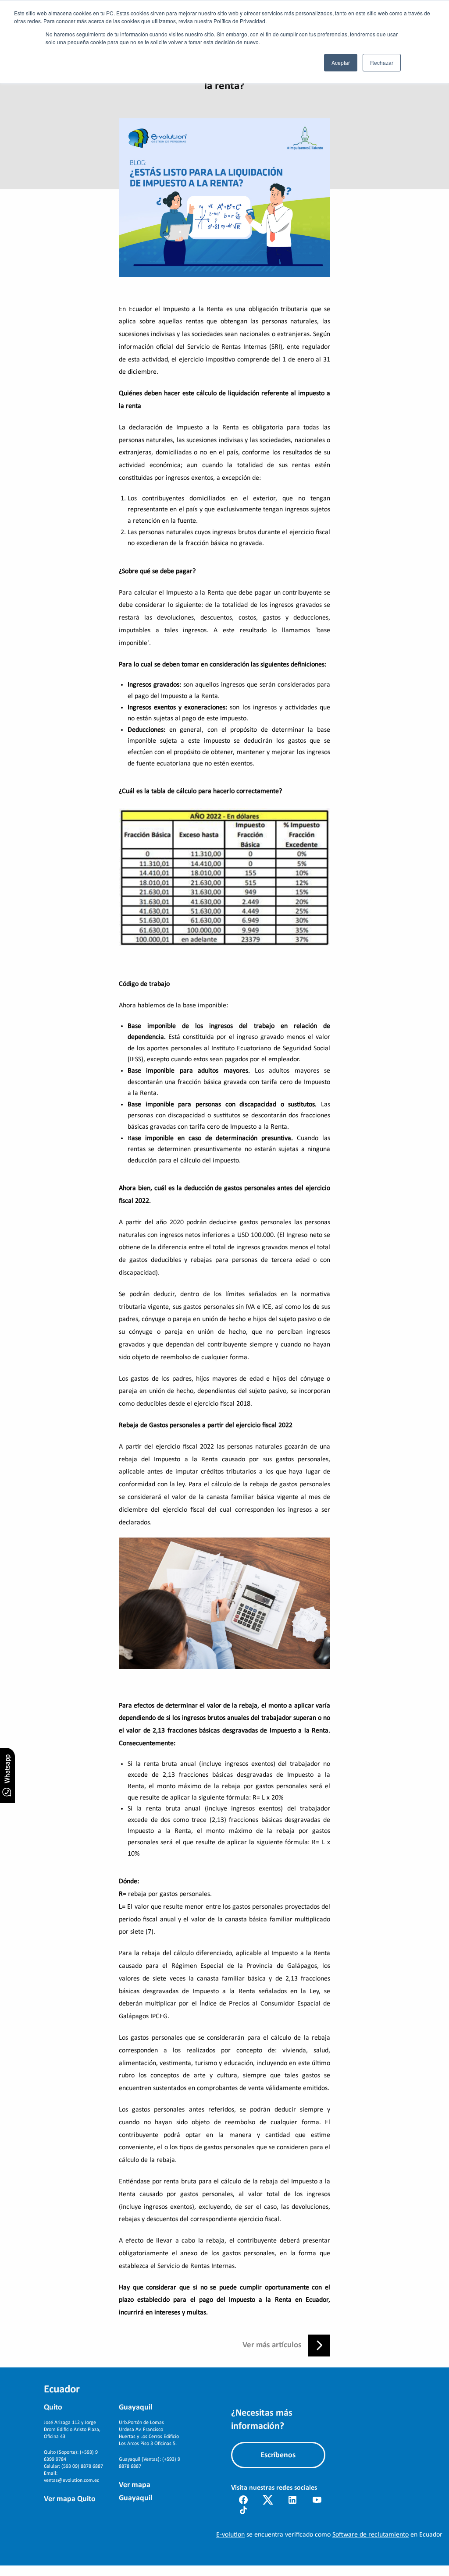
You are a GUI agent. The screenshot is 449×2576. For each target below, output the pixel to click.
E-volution (230, 2535)
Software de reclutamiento (371, 2535)
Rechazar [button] (382, 62)
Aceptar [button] (341, 62)
